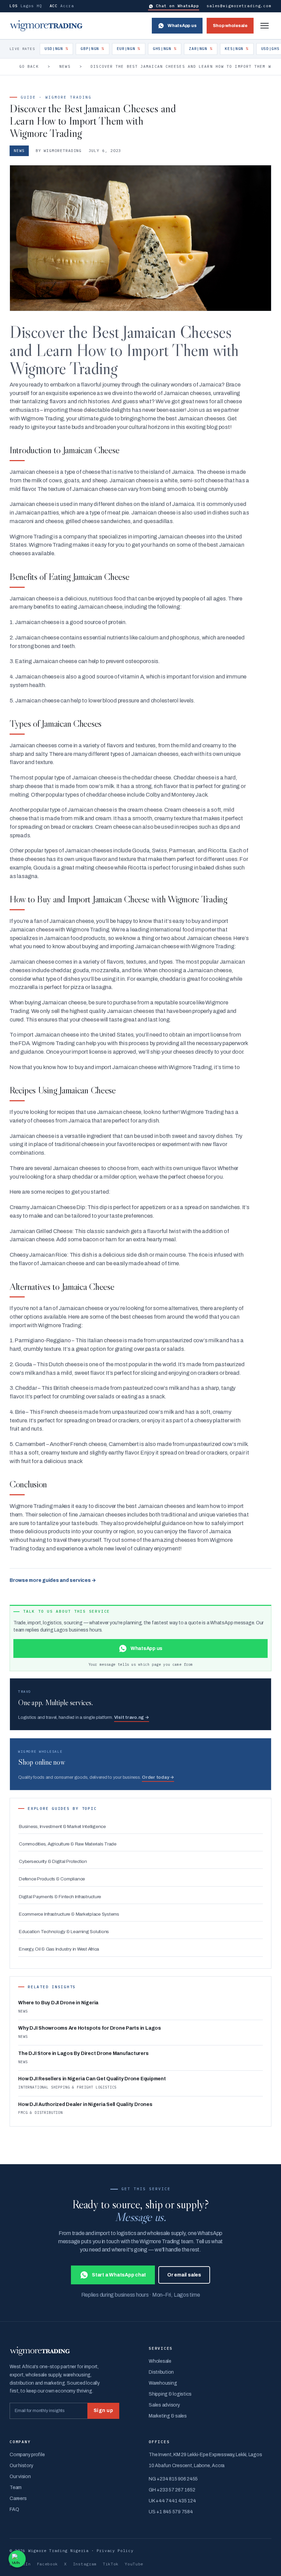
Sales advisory (164, 2405)
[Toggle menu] (265, 26)
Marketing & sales (168, 2416)
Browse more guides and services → (53, 1580)
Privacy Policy (115, 2550)
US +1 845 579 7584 (171, 2512)
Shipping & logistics (170, 2394)
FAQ (14, 2509)
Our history (21, 2466)
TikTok (111, 2564)
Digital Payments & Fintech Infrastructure (60, 1897)
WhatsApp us (182, 26)
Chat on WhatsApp (178, 6)
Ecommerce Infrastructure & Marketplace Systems (69, 1914)
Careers (18, 2498)
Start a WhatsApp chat (119, 2275)
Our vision (20, 2477)
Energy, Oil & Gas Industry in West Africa (59, 1949)
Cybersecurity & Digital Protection (53, 1861)
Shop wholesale (230, 26)
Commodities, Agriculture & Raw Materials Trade (68, 1844)
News (65, 66)
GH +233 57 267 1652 (172, 2490)
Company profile (27, 2455)
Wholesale (160, 2361)
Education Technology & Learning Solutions (64, 1932)
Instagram (85, 2564)
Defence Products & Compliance (52, 1879)
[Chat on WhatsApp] (17, 2559)
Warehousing (163, 2383)
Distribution (161, 2372)
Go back (29, 66)
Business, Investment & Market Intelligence (62, 1826)
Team (16, 2488)
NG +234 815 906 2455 (173, 2479)
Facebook (48, 2564)
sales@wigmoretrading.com (239, 6)
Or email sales (184, 2275)
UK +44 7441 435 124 (172, 2501)
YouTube (134, 2564)
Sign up (103, 2410)
